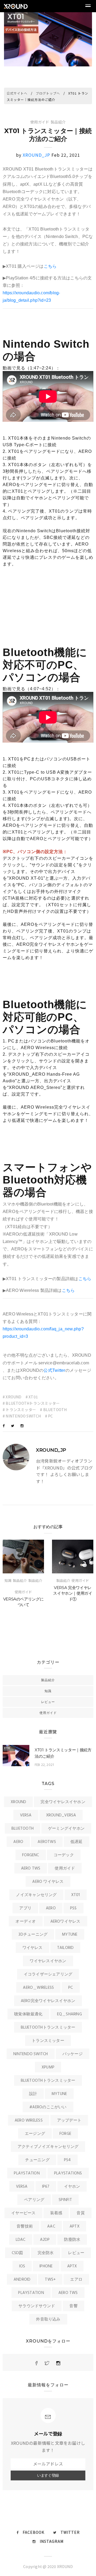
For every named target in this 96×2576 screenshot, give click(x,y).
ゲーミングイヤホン (66, 1829)
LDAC (21, 2240)
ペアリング (34, 2200)
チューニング (37, 2160)
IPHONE (46, 2266)
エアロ (76, 2280)
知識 (8, 1580)
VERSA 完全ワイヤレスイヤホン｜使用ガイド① (73, 1593)
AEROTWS (47, 1842)
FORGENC (31, 1855)
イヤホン (72, 2187)
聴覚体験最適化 (28, 2014)
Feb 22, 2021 (44, 1765)
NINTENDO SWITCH (31, 2054)
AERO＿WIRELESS (38, 1988)
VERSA (26, 1815)
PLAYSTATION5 (68, 2173)
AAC (51, 2226)
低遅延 (77, 1842)
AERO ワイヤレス (48, 1882)
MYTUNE (70, 1935)
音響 (73, 2306)
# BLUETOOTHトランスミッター (31, 1403)
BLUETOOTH (23, 1829)
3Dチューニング (33, 1935)
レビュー (48, 1702)
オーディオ (26, 1922)
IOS (22, 2266)
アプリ (25, 1908)
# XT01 (32, 1397)
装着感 (56, 2213)
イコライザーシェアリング (48, 1974)
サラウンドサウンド (37, 2306)
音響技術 (25, 2226)
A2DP (45, 2240)
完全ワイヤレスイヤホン (63, 1802)
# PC (49, 1416)
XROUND (18, 1802)
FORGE (65, 2134)
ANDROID (22, 2280)
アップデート (69, 2121)
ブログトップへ (48, 93)
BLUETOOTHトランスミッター (48, 2028)
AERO (18, 1842)
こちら (50, 266)
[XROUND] (37, 2363)
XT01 (76, 1895)
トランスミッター (48, 2041)
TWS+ (50, 2280)
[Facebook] (4, 1426)
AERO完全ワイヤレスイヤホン (48, 2001)
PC (71, 1988)
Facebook (33, 2532)
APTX (75, 2226)
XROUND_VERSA (61, 1815)
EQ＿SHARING (69, 2014)
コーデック (64, 1855)
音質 (81, 2213)
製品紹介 (58, 122)
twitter (70, 2532)
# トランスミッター (19, 1410)
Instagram (52, 2541)
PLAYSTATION (27, 2173)
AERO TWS (31, 1868)
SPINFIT (65, 2200)
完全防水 (46, 2253)
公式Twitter (54, 1370)
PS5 (73, 1908)
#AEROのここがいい (48, 2107)
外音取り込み (48, 2319)
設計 (33, 2094)
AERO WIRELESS (29, 2121)
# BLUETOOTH (53, 1410)
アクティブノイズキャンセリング (48, 2147)
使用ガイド (40, 122)
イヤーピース (23, 2213)
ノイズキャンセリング (36, 1895)
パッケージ (73, 2054)
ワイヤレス (33, 1948)
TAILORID (65, 1948)
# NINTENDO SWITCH (22, 1416)
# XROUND (12, 1397)
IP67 (46, 2187)
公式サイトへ (17, 93)
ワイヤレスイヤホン (48, 1961)
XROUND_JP (36, 155)
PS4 (67, 2160)
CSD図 (17, 2253)
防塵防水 (72, 2240)
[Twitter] (13, 1426)
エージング (35, 2134)
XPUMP (48, 2067)
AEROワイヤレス (65, 1922)
